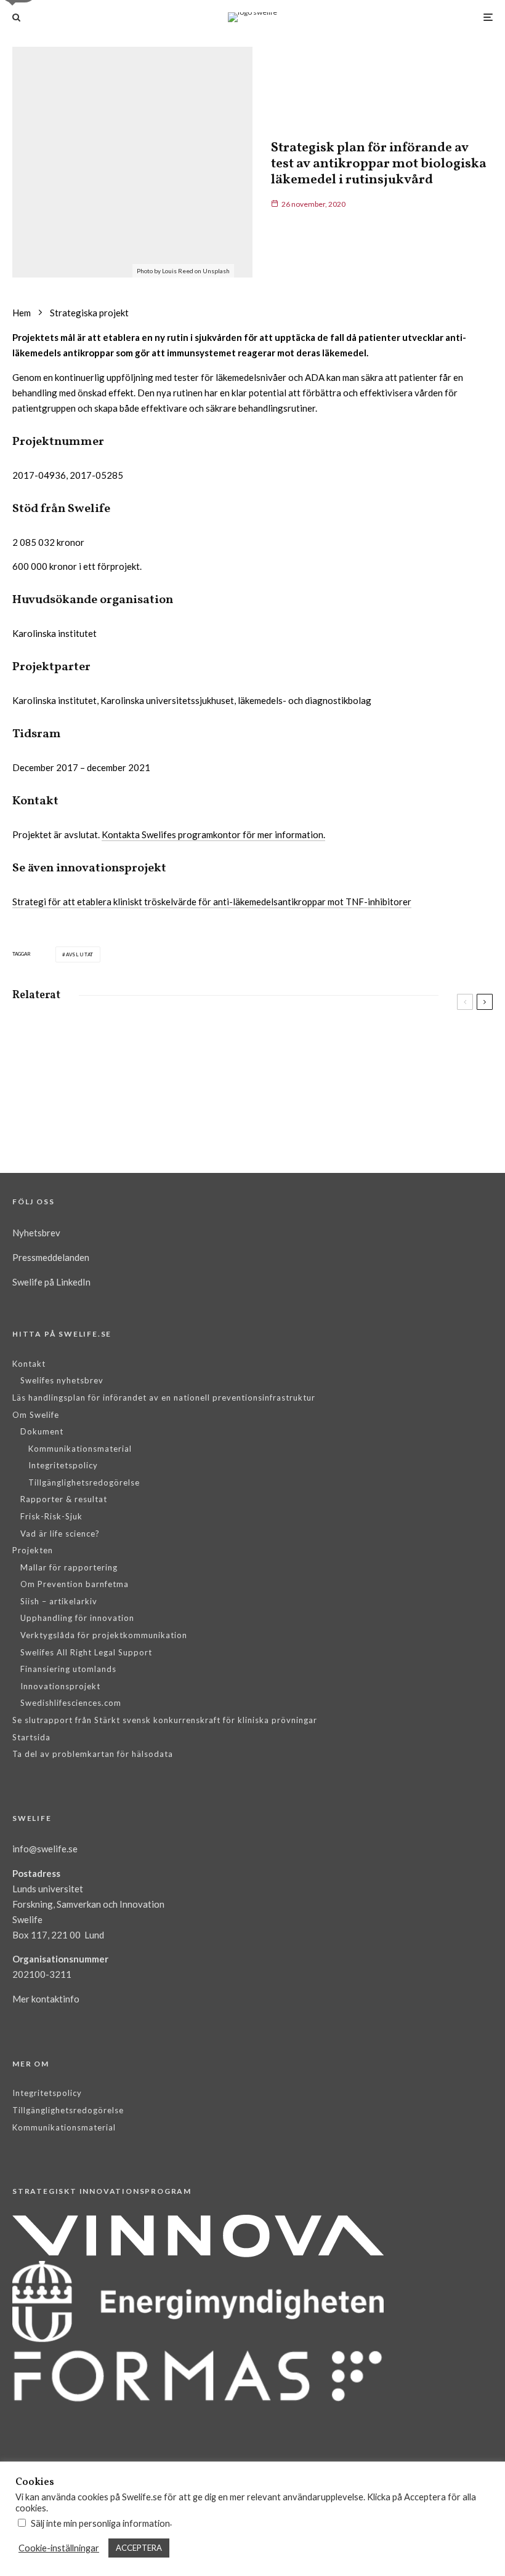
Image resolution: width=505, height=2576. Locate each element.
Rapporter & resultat (64, 1499)
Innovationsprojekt (60, 1686)
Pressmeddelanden (51, 1257)
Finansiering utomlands (68, 1669)
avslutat (80, 954)
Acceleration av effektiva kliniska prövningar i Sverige (143, 1115)
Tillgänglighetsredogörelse (84, 1482)
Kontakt (29, 1364)
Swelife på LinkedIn (51, 1282)
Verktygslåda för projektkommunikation (104, 1635)
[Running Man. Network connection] (282, 1042)
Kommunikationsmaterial (80, 1449)
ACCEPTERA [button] (139, 2548)
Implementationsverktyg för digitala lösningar (151, 1057)
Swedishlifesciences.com (71, 1703)
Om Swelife (36, 1415)
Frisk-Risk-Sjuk (51, 1516)
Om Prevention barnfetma (75, 1584)
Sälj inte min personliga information (100, 2523)
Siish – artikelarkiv (59, 1601)
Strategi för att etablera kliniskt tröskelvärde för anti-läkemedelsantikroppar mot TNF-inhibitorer (212, 902)
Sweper (332, 1051)
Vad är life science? (60, 1534)
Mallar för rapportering (69, 1567)
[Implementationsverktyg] (32, 1048)
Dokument (42, 1431)
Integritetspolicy (63, 1465)
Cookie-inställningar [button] (59, 2548)
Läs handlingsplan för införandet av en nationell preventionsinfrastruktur (164, 1398)
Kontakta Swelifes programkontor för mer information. (213, 834)
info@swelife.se (45, 1849)
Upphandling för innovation (77, 1618)
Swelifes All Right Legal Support (86, 1652)
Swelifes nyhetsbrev (62, 1380)
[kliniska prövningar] (32, 1107)
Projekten (33, 1550)
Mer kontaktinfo (46, 1999)
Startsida (31, 1737)
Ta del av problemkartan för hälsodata (93, 1754)
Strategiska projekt (95, 1034)
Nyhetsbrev (36, 1233)
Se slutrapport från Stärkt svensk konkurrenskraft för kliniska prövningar (165, 1720)
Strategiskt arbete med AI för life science (357, 1109)
